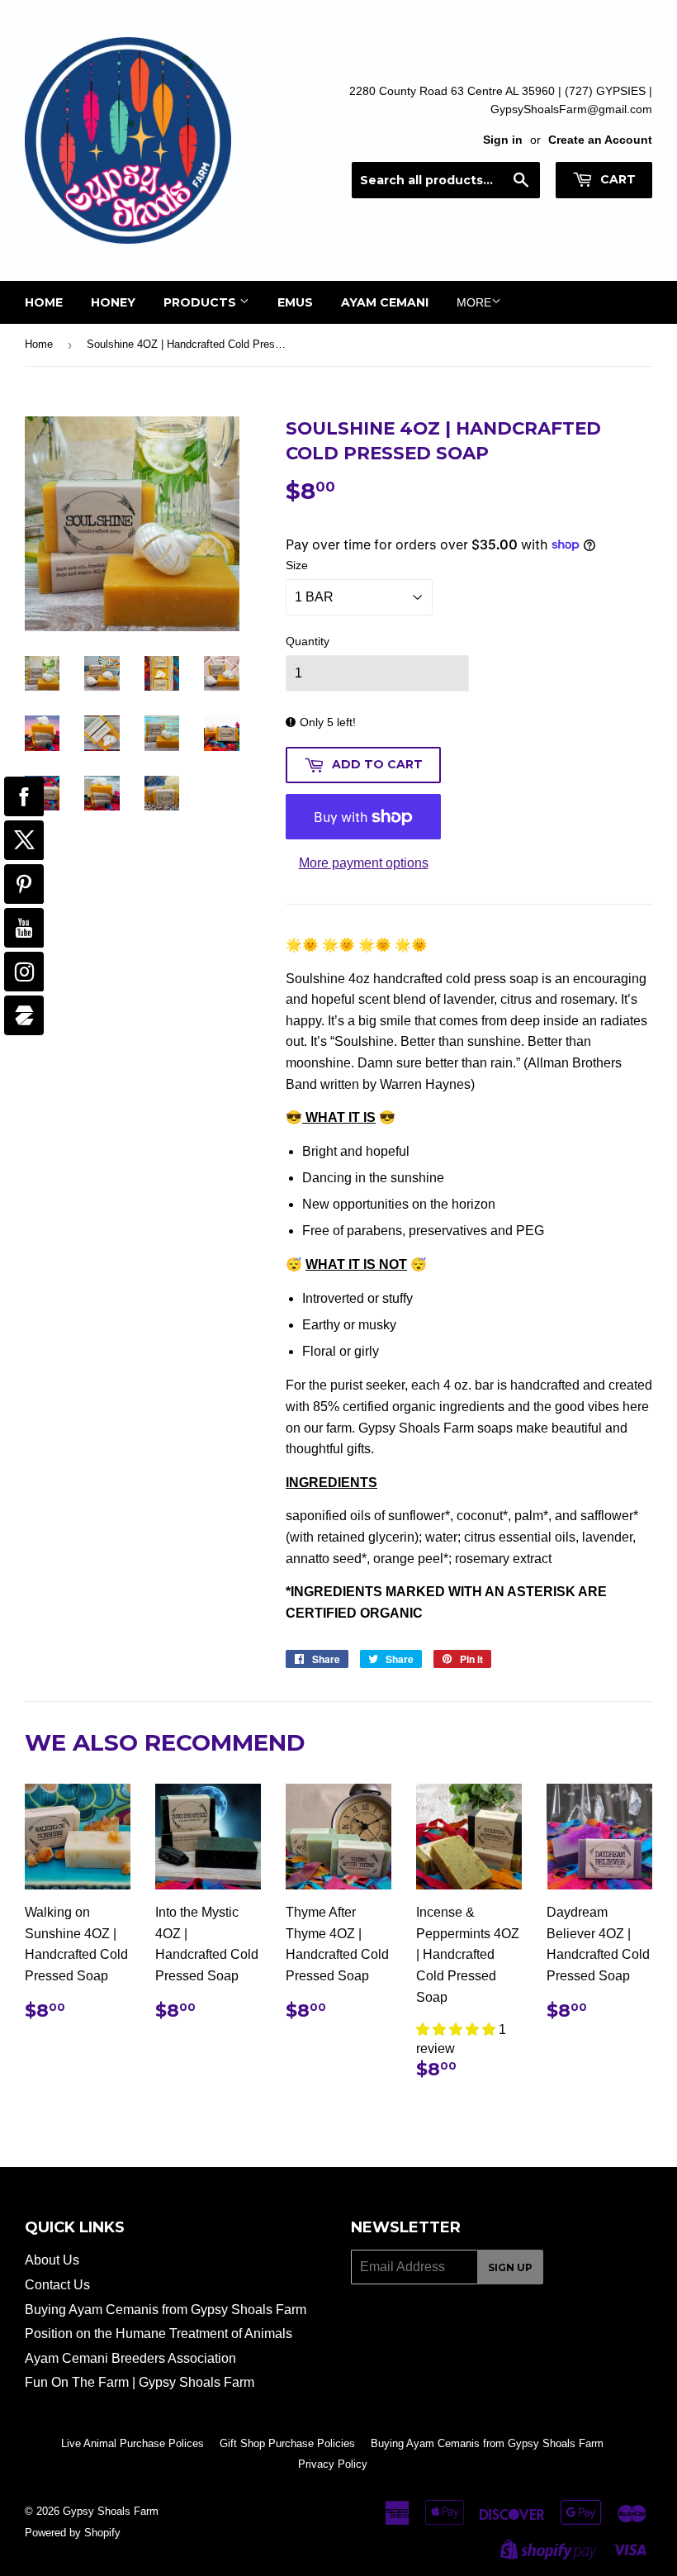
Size (297, 565)
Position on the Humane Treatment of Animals (159, 2334)
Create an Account (600, 140)
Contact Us (57, 2285)
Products (201, 302)
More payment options (364, 863)
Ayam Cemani (385, 302)
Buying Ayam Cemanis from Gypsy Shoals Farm (166, 2310)
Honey (113, 302)
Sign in (503, 140)
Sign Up (510, 2267)
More (474, 302)
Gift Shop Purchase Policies (287, 2443)
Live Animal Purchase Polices (133, 2443)
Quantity (308, 641)
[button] (457, 2029)
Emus (295, 302)
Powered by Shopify (73, 2533)
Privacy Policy (333, 2464)
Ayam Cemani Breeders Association (130, 2358)
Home (44, 302)
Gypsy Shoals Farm (111, 2511)
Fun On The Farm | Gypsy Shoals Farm (140, 2382)
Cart (616, 179)
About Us (52, 2260)
